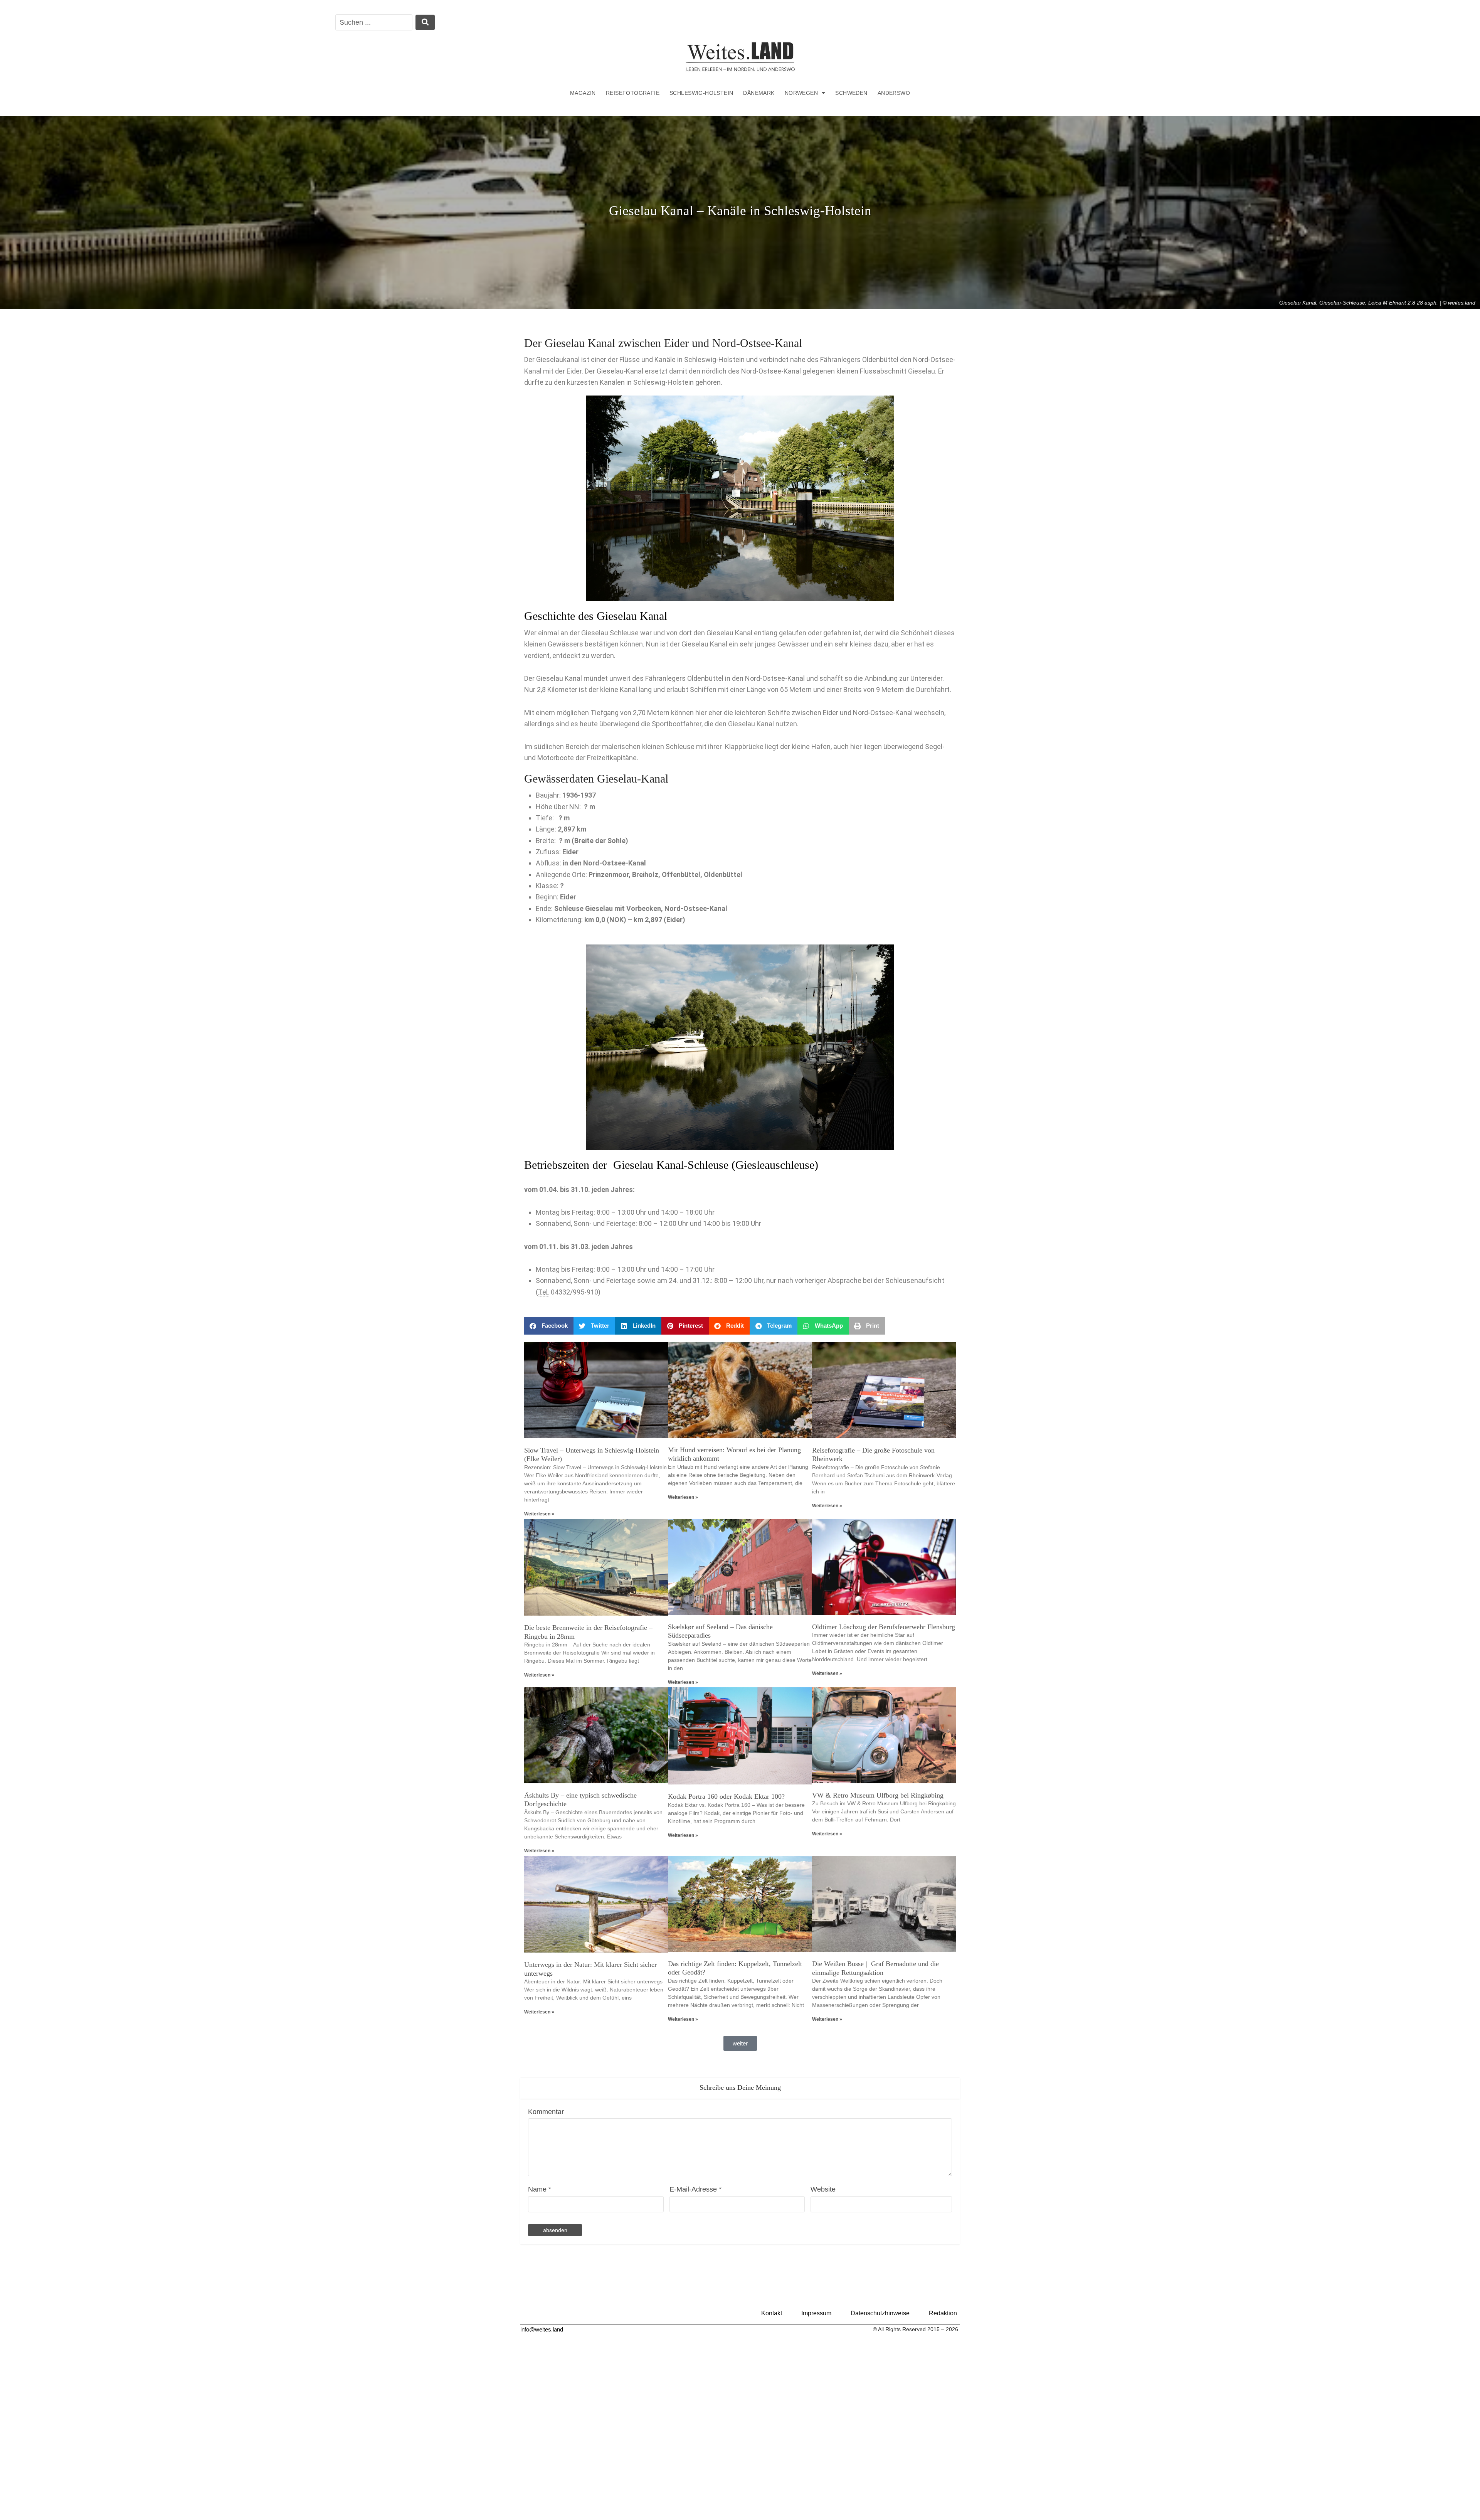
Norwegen (801, 93)
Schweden (851, 93)
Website (823, 2189)
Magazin (583, 93)
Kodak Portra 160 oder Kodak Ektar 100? (726, 1796)
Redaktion (943, 2313)
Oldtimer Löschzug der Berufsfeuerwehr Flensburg (884, 1627)
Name (540, 2189)
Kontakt (772, 2313)
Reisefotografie (633, 93)
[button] (549, 1326)
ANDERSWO (894, 93)
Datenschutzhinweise (880, 2313)
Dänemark (759, 93)
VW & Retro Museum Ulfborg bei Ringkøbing (878, 1795)
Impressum (816, 2313)
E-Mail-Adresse (695, 2189)
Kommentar (546, 2112)
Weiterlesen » (539, 1514)
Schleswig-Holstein (701, 93)
